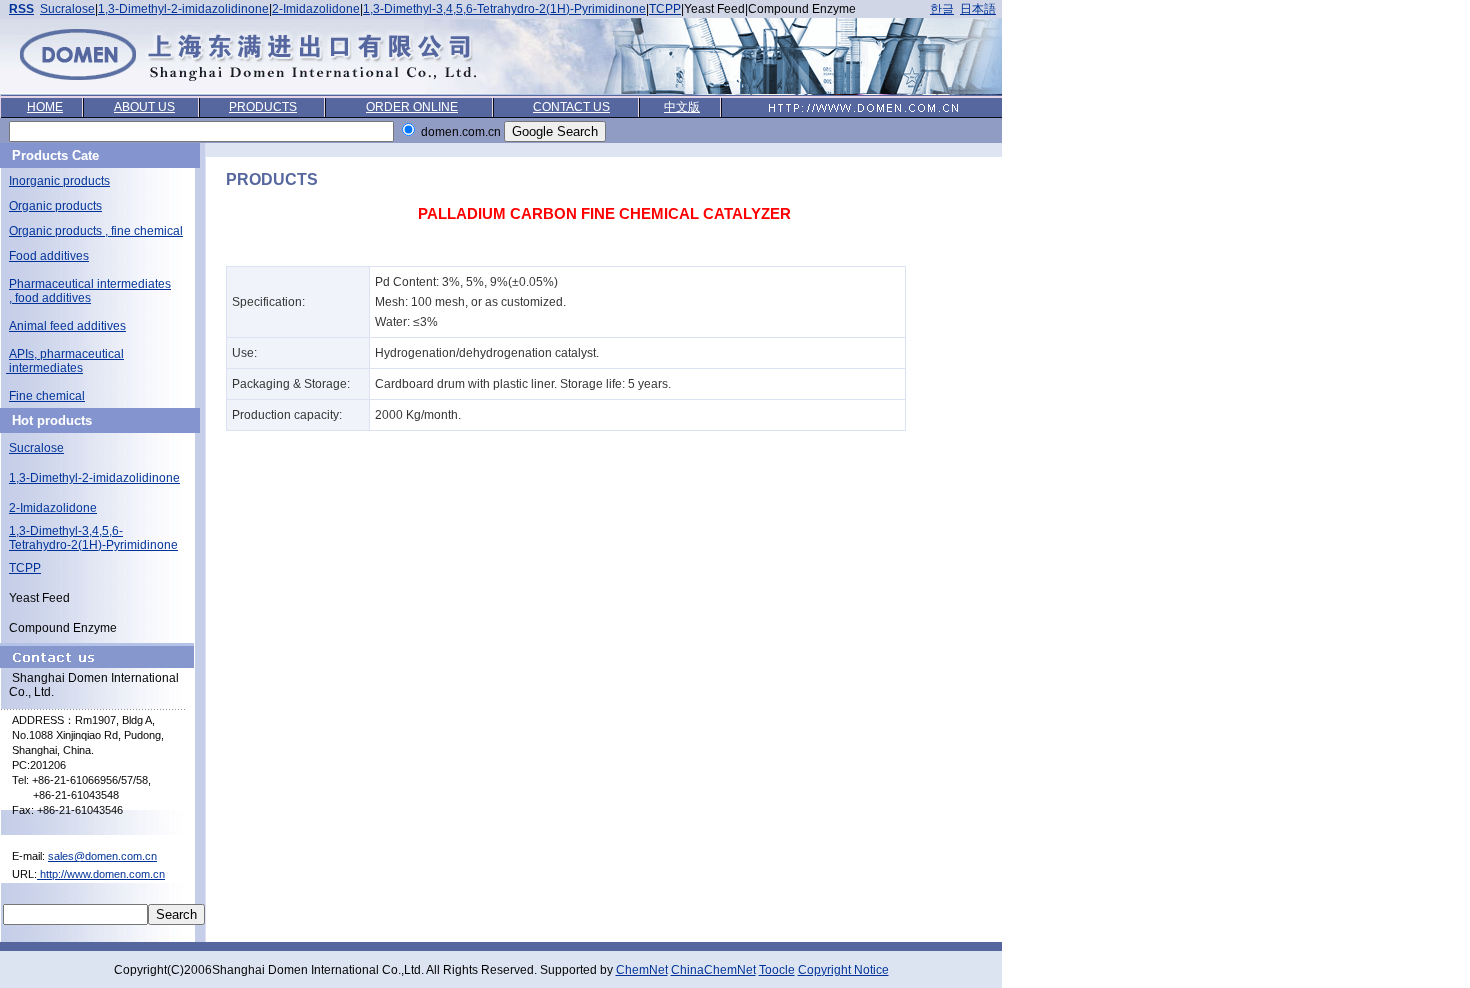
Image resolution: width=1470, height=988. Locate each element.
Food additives (49, 256)
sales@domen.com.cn (102, 856)
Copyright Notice (843, 970)
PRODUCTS (263, 107)
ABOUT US (144, 107)
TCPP (665, 9)
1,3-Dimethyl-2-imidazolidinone (183, 9)
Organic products (55, 206)
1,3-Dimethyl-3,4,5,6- (66, 531)
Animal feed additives (67, 326)
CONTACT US (571, 107)
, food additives (50, 298)
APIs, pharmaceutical (66, 354)
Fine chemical (47, 396)
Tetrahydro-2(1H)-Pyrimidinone (93, 545)
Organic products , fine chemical (96, 231)
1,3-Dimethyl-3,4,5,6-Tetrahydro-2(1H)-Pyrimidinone (504, 9)
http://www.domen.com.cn (101, 874)
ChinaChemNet (713, 970)
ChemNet (642, 970)
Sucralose (67, 9)
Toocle (777, 970)
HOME (45, 107)
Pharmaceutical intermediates (90, 284)
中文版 (682, 107)
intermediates (44, 368)
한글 (942, 9)
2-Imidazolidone (316, 9)
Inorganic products (59, 181)
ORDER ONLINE (412, 107)
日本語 (978, 9)
